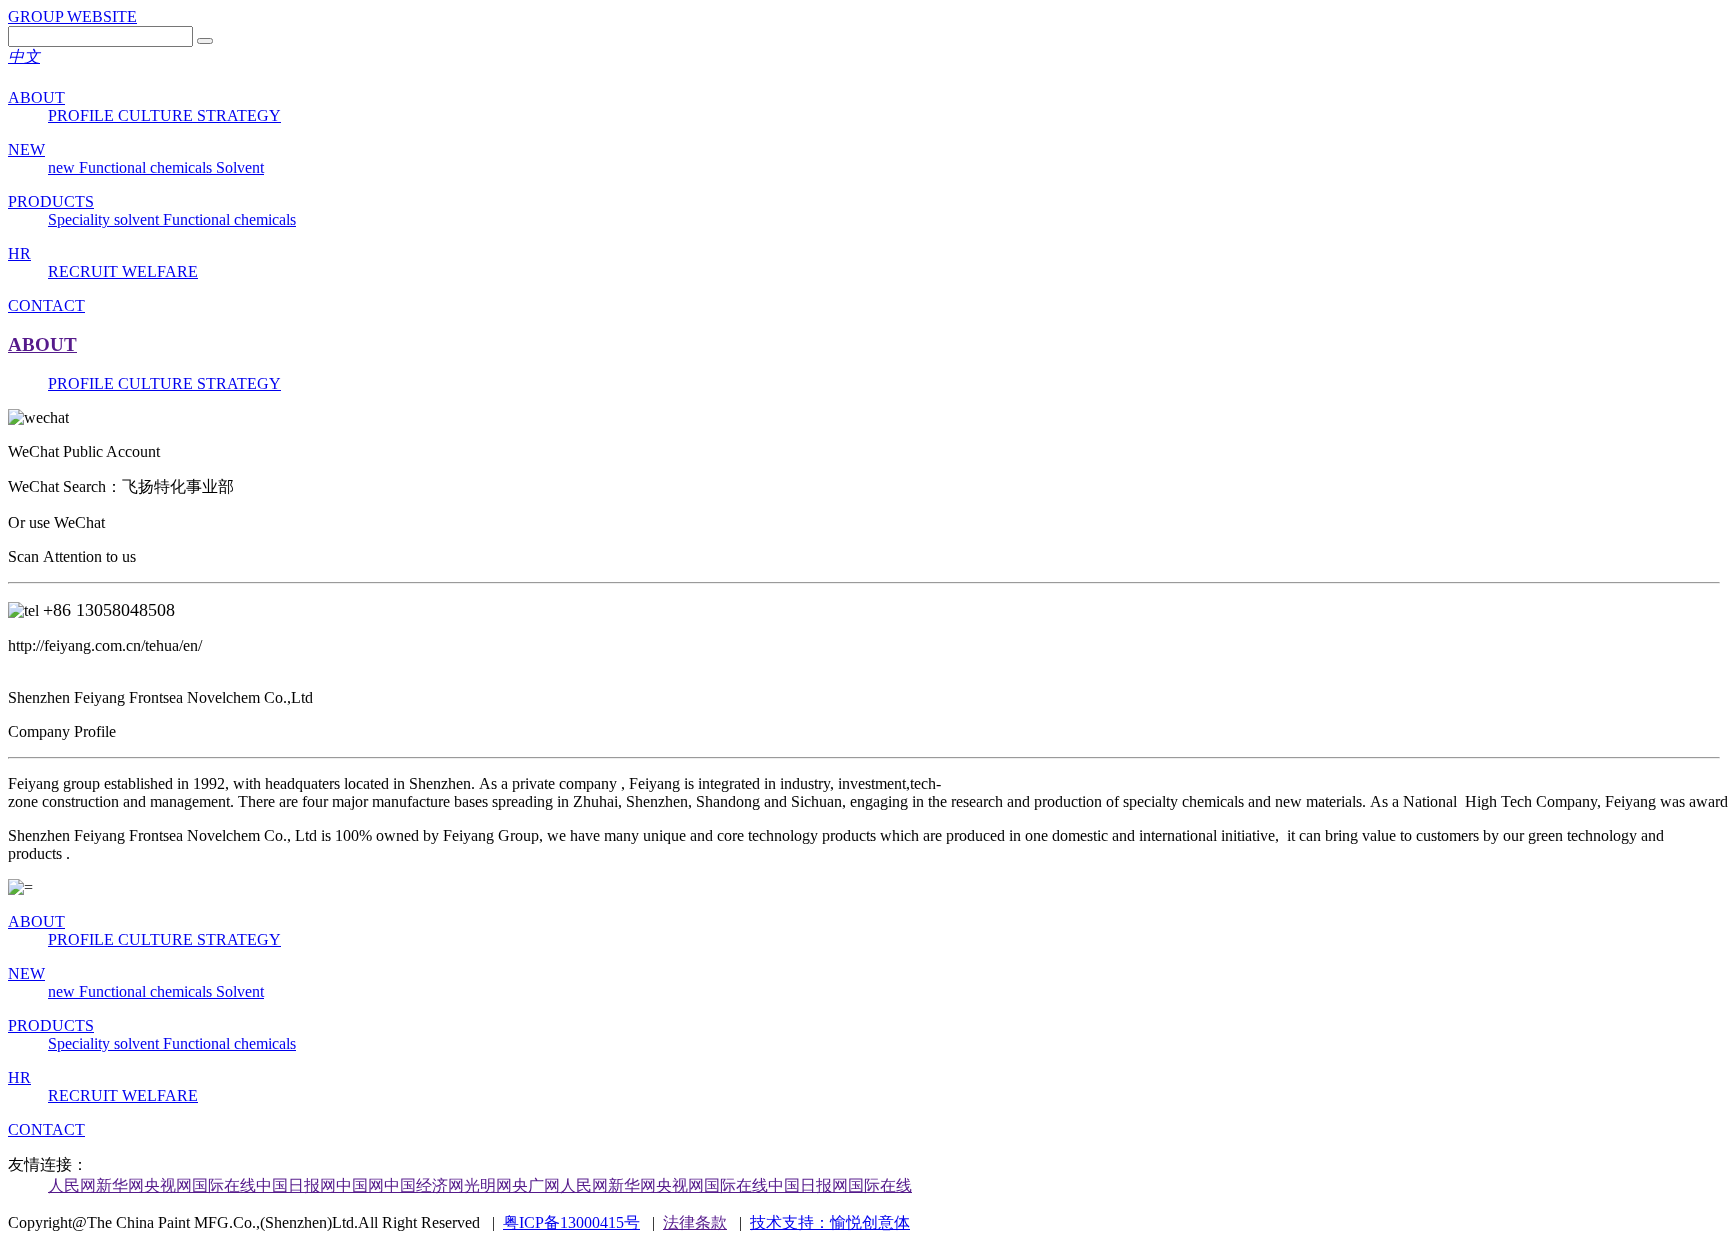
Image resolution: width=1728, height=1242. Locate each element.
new (63, 167)
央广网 (536, 1185)
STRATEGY (239, 115)
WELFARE (160, 271)
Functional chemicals (147, 167)
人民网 (72, 1185)
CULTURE (157, 115)
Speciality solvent (105, 219)
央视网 (168, 1185)
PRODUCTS (51, 201)
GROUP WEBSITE (72, 16)
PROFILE (83, 115)
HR (19, 253)
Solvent (240, 167)
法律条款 (695, 1222)
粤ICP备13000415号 (571, 1222)
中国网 (360, 1185)
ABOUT (36, 97)
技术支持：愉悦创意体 (830, 1222)
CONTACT (46, 305)
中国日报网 (296, 1185)
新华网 (120, 1185)
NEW (26, 149)
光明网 (488, 1185)
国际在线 (224, 1185)
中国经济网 (424, 1185)
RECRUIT (85, 271)
